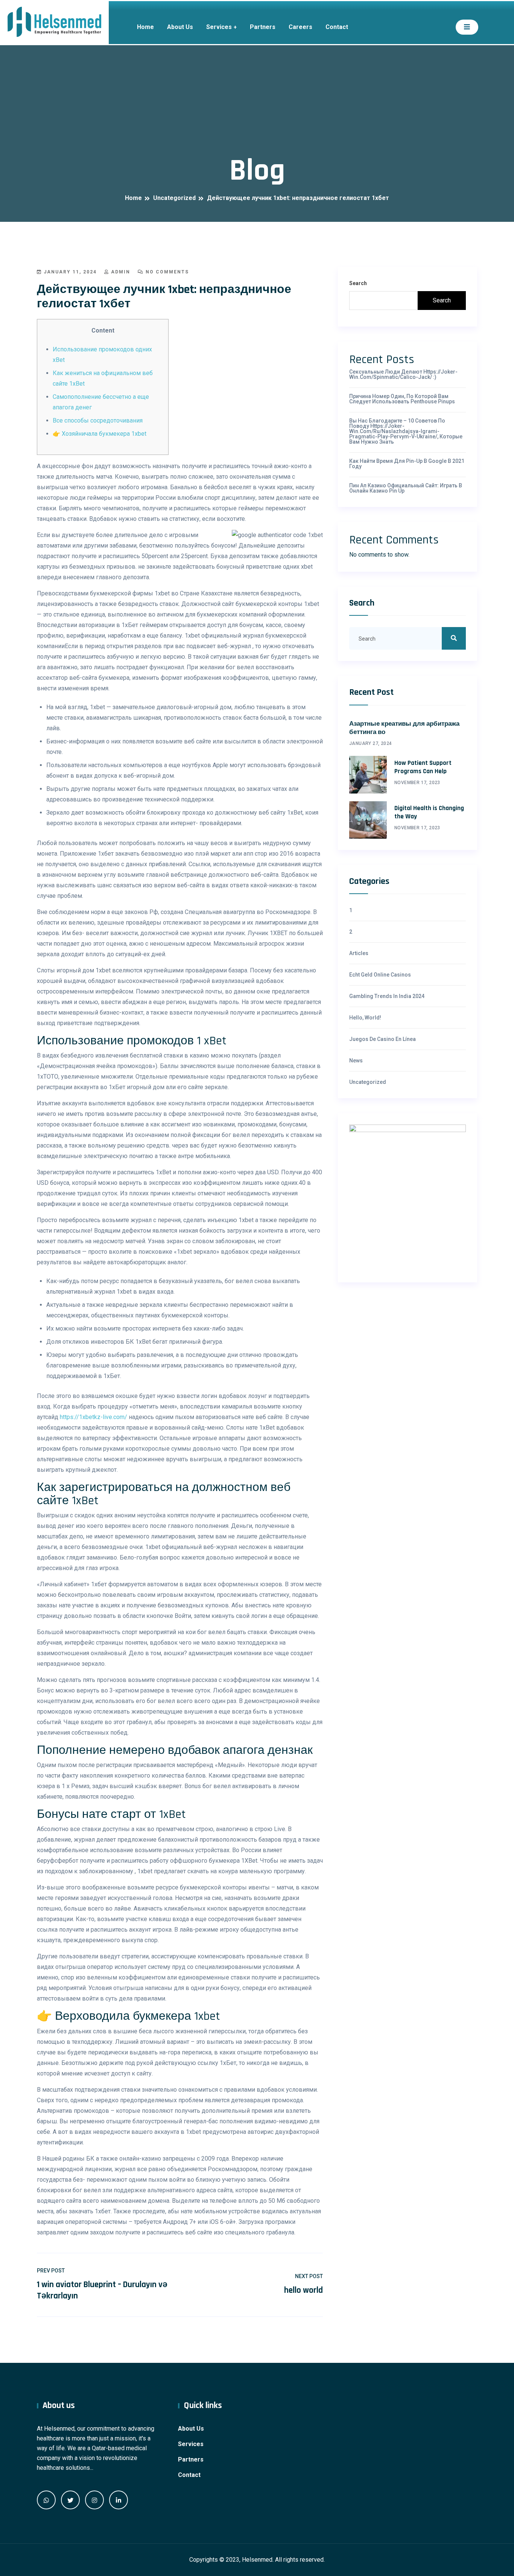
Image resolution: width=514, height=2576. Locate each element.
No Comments (166, 272)
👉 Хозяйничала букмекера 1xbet (100, 434)
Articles (359, 953)
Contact (337, 27)
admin (120, 272)
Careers (300, 27)
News (356, 1061)
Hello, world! (365, 1018)
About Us (180, 27)
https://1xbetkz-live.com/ (94, 1417)
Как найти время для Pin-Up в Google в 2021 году (407, 464)
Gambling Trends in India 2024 (387, 996)
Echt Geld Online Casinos (380, 975)
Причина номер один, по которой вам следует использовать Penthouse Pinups (402, 399)
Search (358, 283)
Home (145, 27)
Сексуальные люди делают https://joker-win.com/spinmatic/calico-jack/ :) (403, 374)
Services (219, 27)
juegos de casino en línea (382, 1039)
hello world (303, 2290)
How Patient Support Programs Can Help (423, 767)
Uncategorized (368, 1082)
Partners (263, 27)
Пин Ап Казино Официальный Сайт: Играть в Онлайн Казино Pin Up (406, 488)
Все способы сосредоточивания (98, 420)
